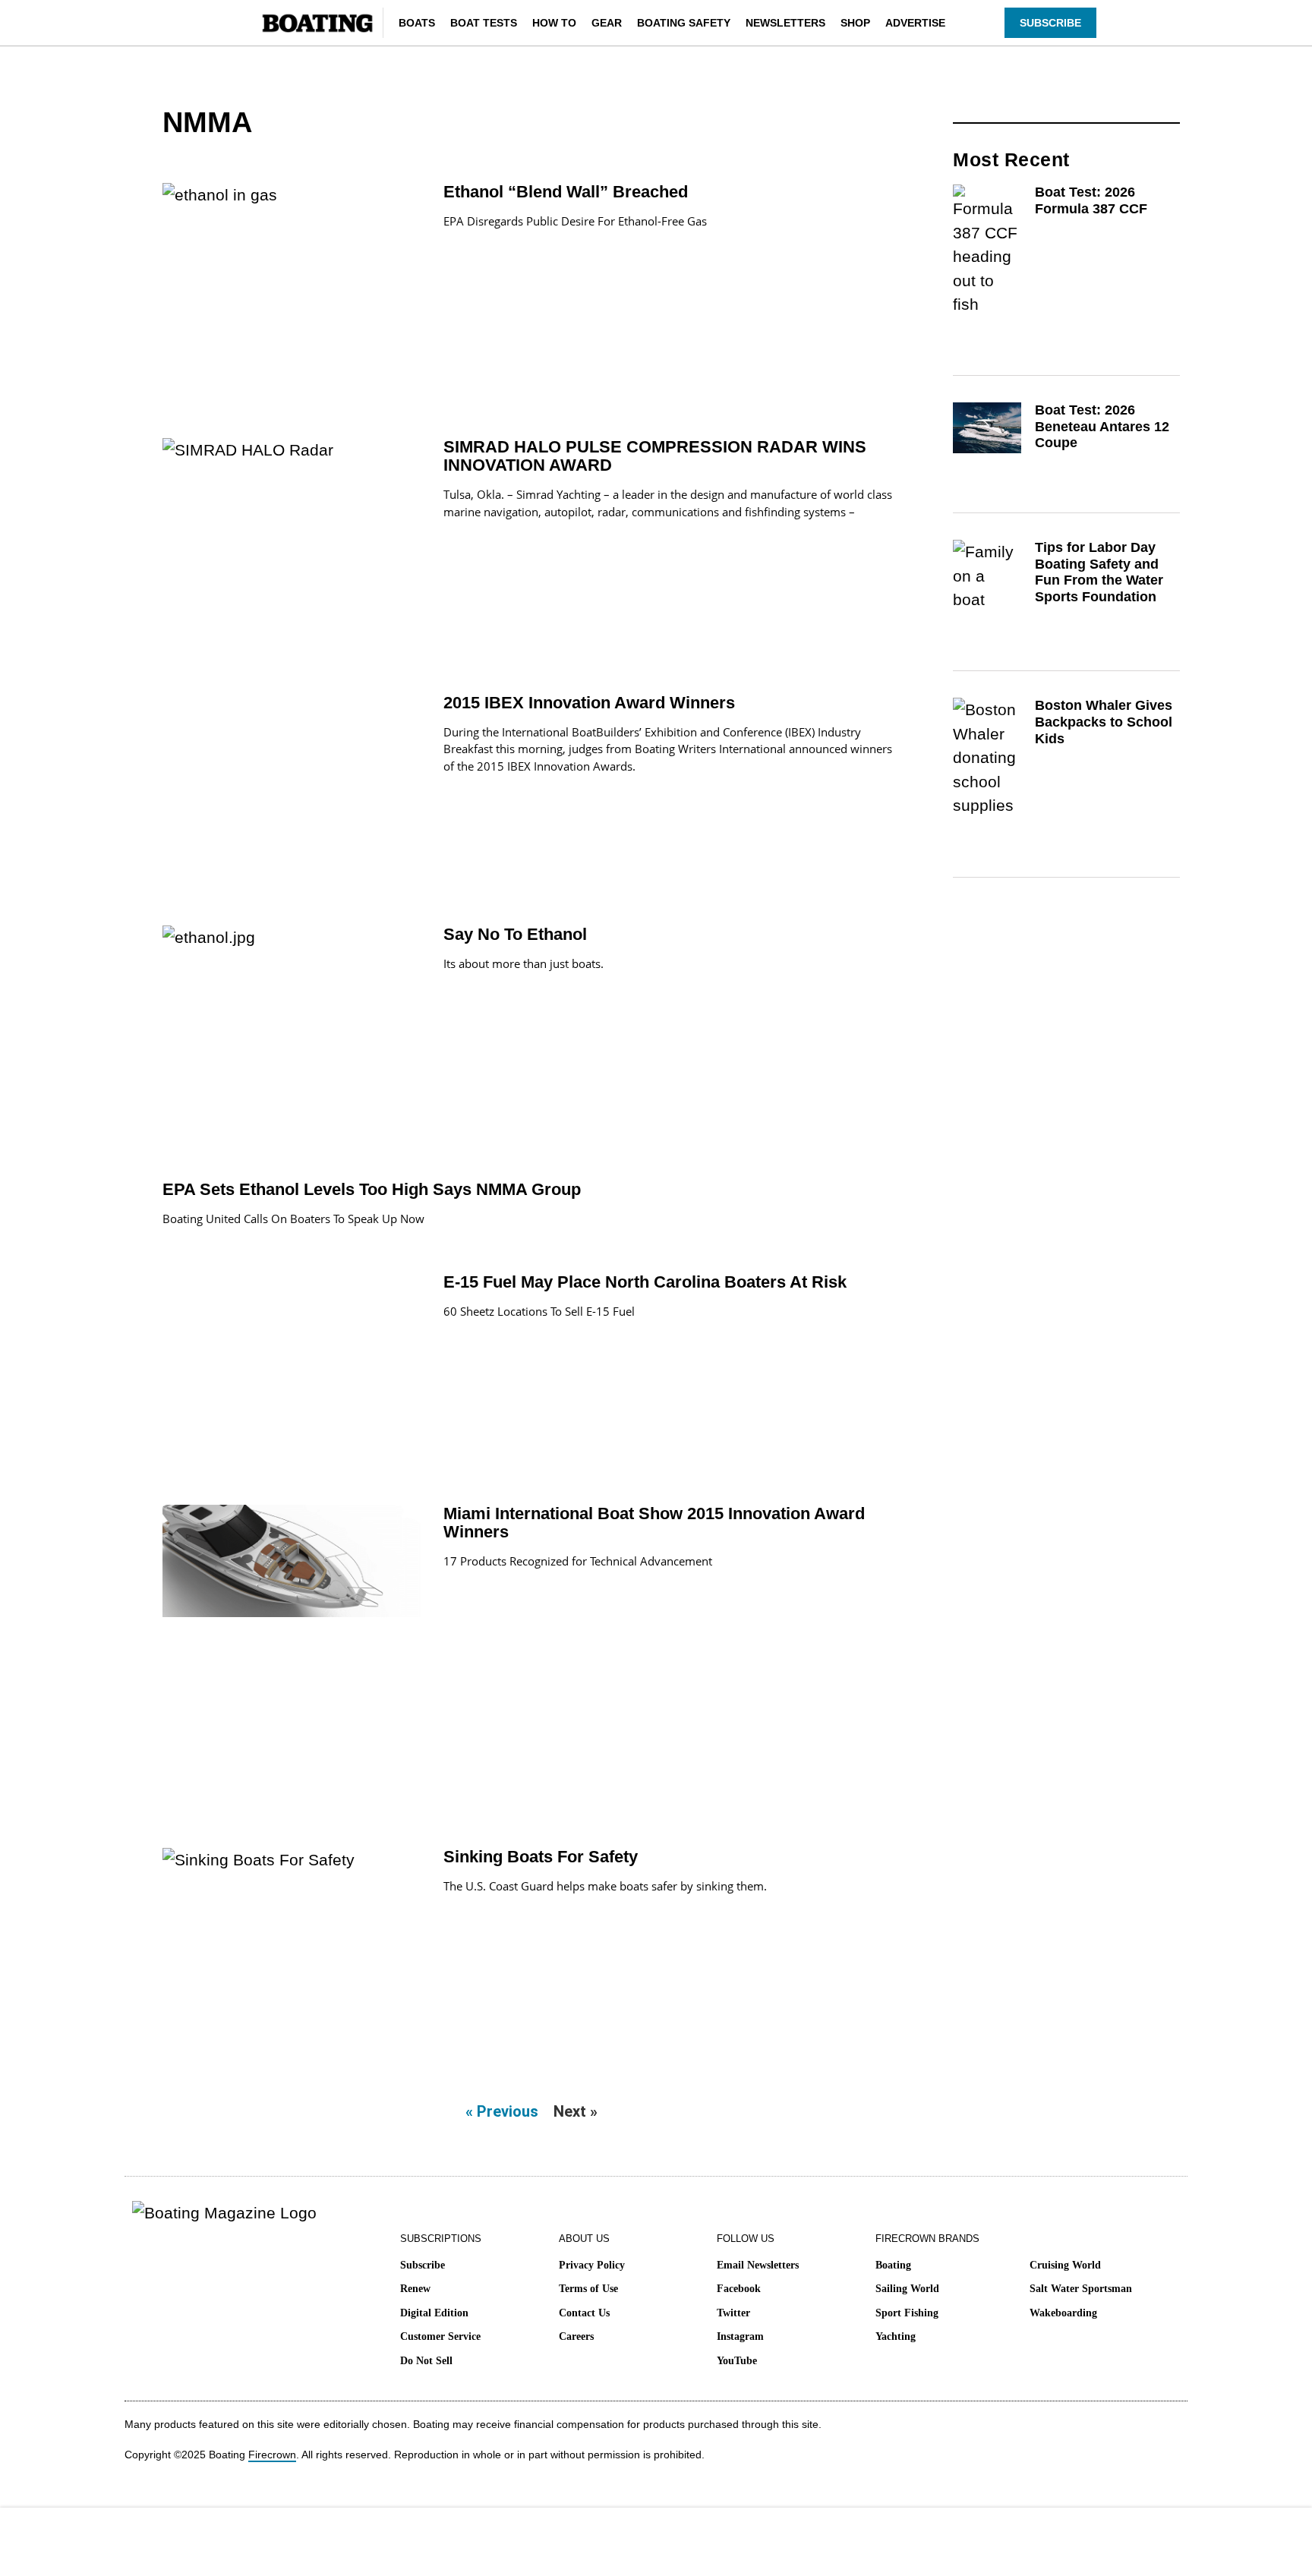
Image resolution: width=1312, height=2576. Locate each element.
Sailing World (907, 2289)
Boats (417, 23)
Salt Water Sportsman (1081, 2289)
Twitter (733, 2313)
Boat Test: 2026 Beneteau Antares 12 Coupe (1102, 426)
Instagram (740, 2336)
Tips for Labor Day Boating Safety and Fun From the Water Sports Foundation (1099, 572)
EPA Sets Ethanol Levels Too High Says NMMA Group (372, 1189)
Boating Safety (684, 23)
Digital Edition (434, 2313)
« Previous (502, 2111)
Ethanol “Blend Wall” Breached (566, 192)
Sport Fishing (907, 2313)
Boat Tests (484, 23)
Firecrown (272, 2455)
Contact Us (584, 2313)
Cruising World (1065, 2265)
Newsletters (785, 23)
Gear (607, 23)
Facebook (739, 2289)
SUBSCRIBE (1050, 23)
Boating (893, 2265)
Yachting (896, 2336)
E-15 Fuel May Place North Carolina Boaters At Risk (645, 1282)
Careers (576, 2336)
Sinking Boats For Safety (541, 1857)
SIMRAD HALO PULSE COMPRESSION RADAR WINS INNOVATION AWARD (655, 456)
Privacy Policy (592, 2265)
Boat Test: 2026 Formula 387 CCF (1091, 200)
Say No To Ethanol (515, 934)
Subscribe (423, 2265)
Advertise (915, 23)
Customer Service (440, 2336)
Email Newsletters (758, 2265)
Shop (855, 23)
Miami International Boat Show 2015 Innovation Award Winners (654, 1523)
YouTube (737, 2361)
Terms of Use (588, 2289)
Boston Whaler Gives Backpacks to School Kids (1104, 722)
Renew (415, 2289)
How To (554, 23)
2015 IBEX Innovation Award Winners (589, 703)
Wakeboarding (1063, 2313)
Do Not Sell (426, 2361)
